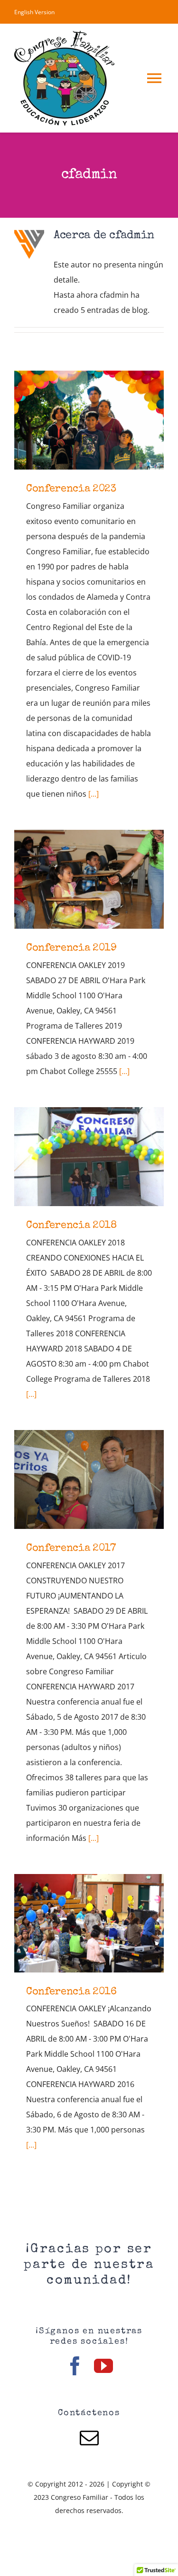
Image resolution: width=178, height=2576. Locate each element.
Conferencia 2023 (89, 420)
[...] (94, 794)
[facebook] (75, 2366)
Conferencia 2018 (89, 1157)
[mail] (89, 2438)
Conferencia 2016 (89, 1923)
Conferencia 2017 (89, 1479)
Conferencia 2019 (89, 879)
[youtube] (103, 2366)
